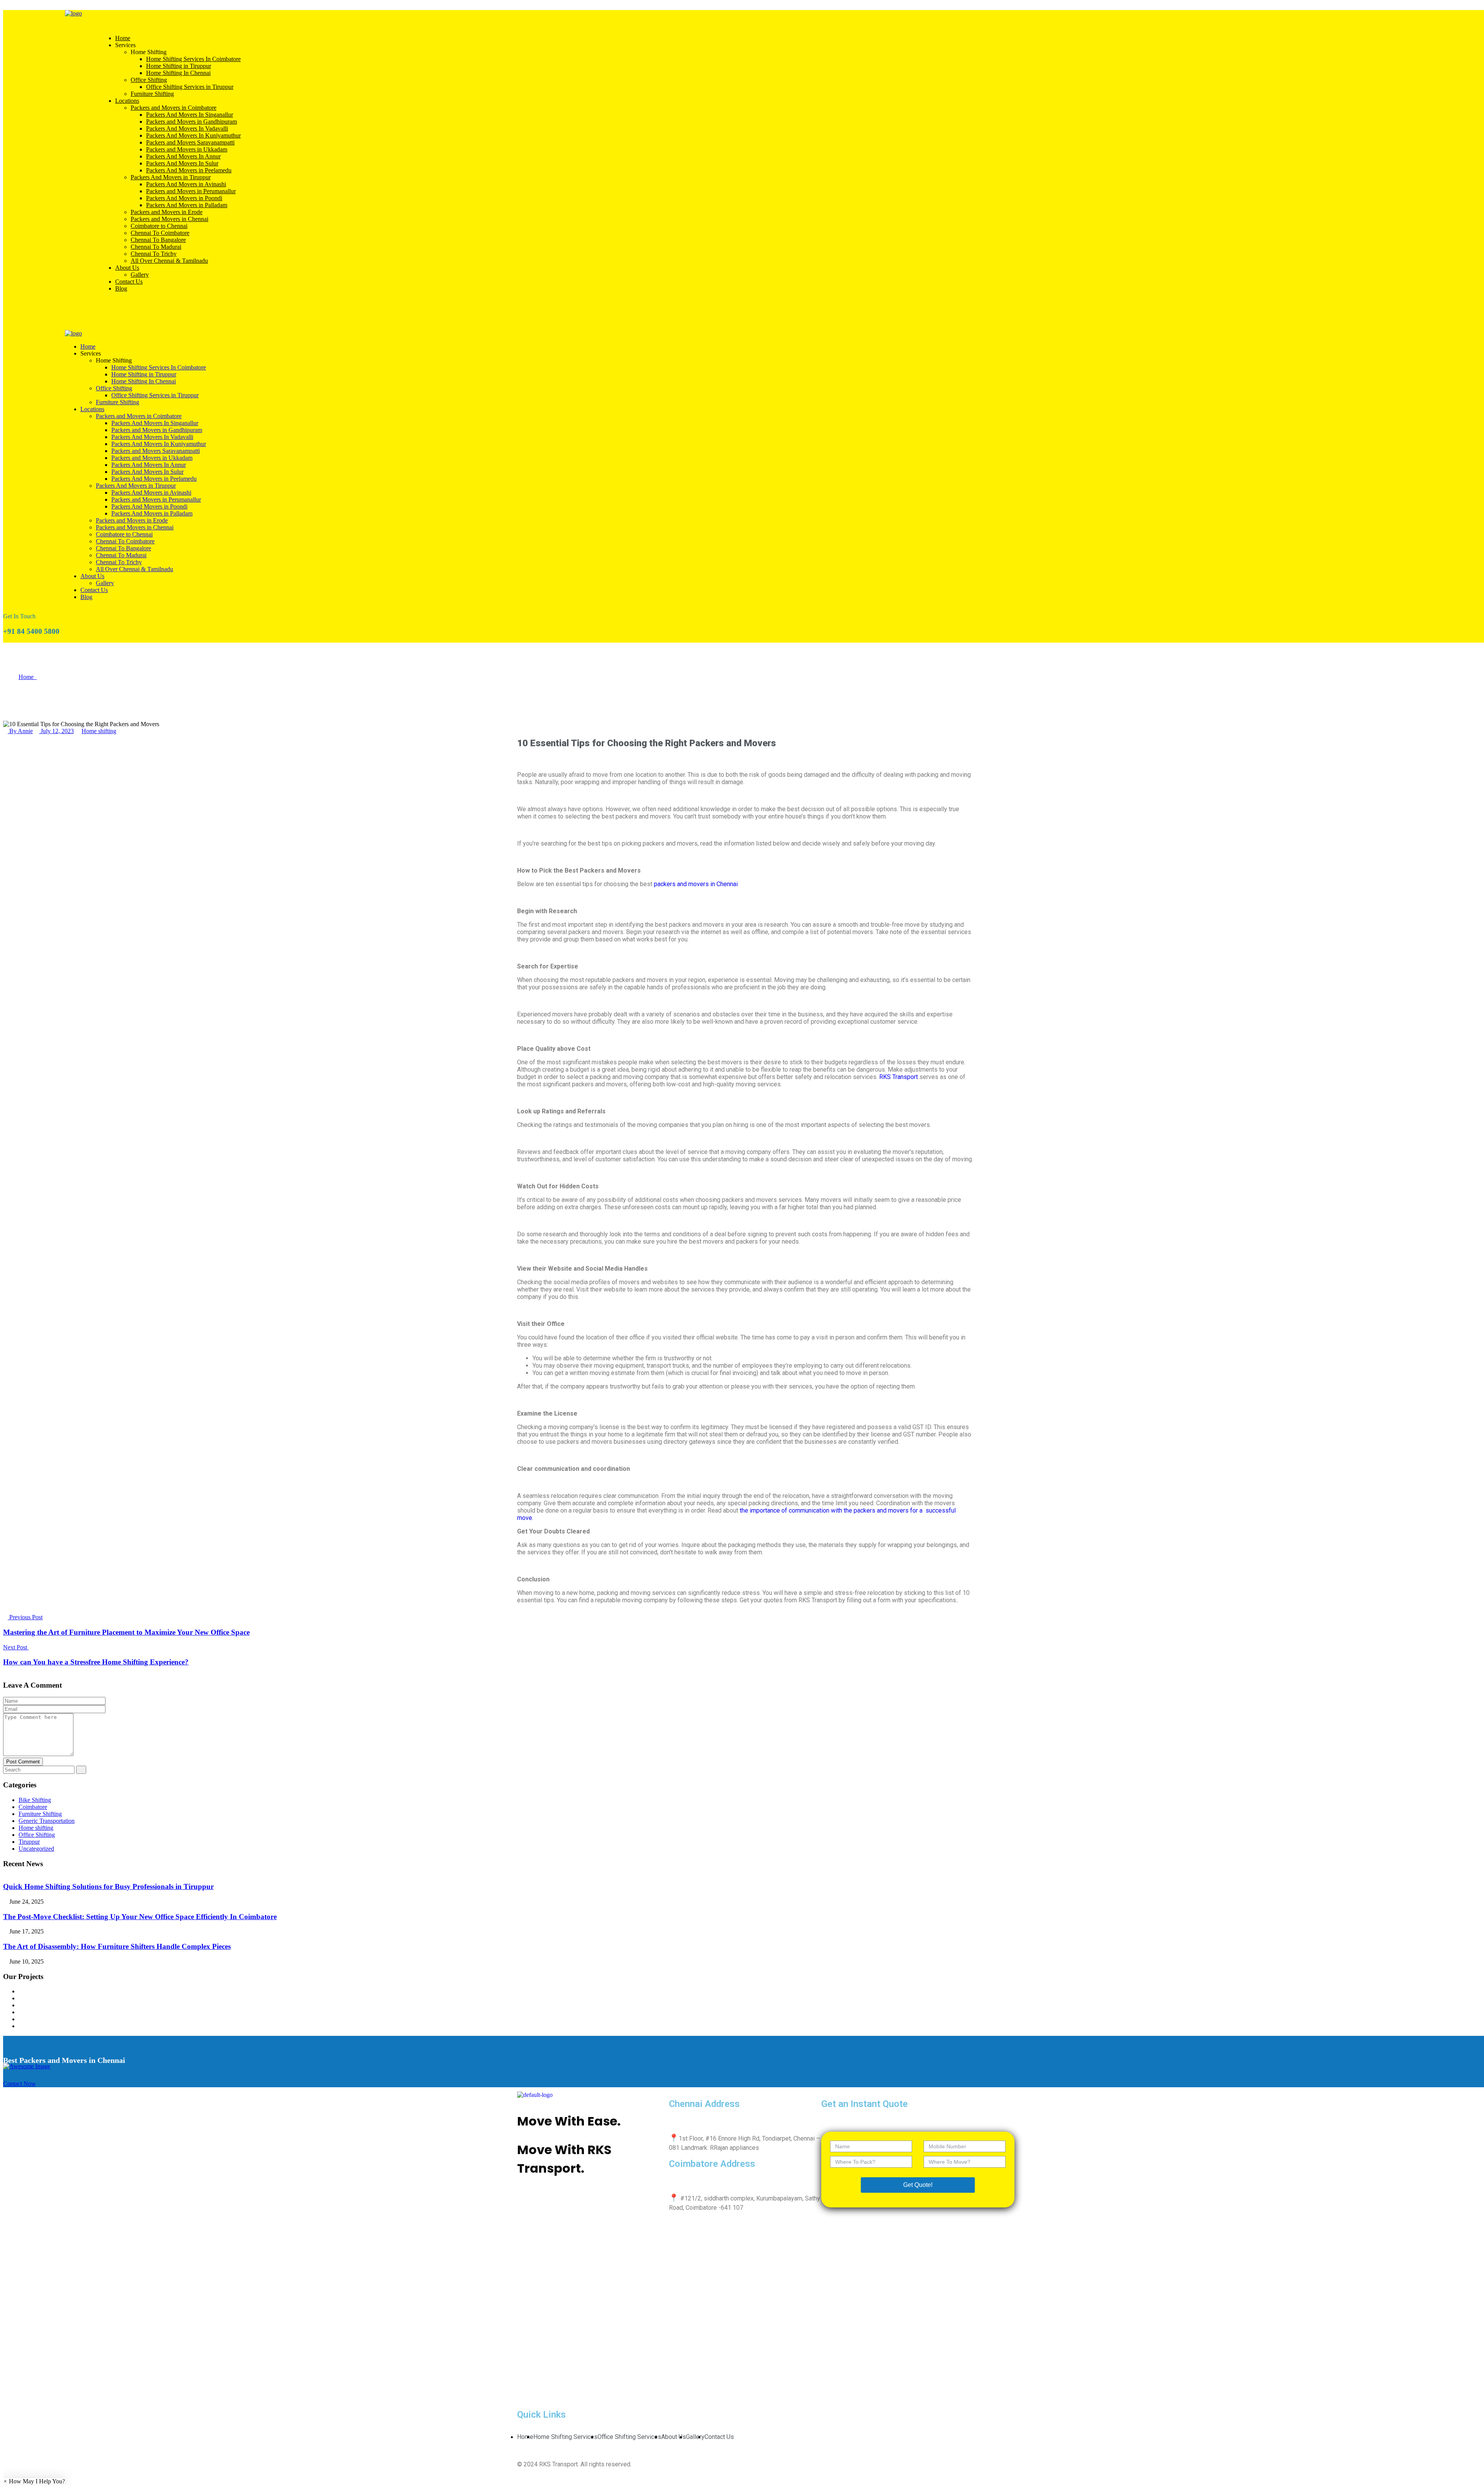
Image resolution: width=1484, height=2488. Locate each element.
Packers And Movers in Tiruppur (171, 177)
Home (123, 38)
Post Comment (23, 1762)
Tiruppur (29, 1842)
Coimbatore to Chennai (159, 226)
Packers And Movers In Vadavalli (187, 128)
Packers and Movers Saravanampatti (190, 142)
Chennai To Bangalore (158, 240)
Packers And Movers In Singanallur (190, 115)
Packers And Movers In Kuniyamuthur (193, 135)
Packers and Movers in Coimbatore (174, 108)
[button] (34, 2481)
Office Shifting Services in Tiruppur (190, 87)
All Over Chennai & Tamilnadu (169, 261)
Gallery (140, 275)
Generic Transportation (47, 1821)
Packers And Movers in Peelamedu (189, 170)
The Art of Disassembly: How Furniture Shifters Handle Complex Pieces (117, 1946)
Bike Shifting (35, 1800)
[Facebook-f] (548, 2206)
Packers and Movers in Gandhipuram (191, 122)
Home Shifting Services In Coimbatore (193, 59)
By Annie (20, 731)
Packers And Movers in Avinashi (186, 184)
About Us (127, 268)
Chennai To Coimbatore (160, 233)
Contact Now (20, 2084)
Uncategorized (36, 1849)
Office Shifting (149, 80)
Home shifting (99, 731)
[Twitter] (568, 2206)
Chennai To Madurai (156, 247)
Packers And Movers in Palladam (187, 205)
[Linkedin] (610, 2206)
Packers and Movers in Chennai (169, 219)
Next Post (16, 1647)
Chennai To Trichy (154, 254)
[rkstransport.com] (73, 13)
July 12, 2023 (56, 731)
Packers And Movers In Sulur (182, 163)
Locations (127, 101)
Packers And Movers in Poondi (184, 198)
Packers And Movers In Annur (183, 156)
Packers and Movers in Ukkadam (187, 149)
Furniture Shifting (152, 94)
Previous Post (25, 1617)
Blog (121, 288)
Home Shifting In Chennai (178, 73)
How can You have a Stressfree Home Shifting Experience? (96, 1662)
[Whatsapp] (527, 2206)
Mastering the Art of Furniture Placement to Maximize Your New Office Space (126, 1632)
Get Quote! (918, 2185)
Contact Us (129, 282)
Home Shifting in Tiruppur (179, 66)
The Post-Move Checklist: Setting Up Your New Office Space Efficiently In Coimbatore (140, 1917)
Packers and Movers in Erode (167, 212)
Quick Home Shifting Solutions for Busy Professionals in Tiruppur (108, 1886)
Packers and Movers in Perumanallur (191, 191)
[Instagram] (589, 2206)
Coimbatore (33, 1807)
